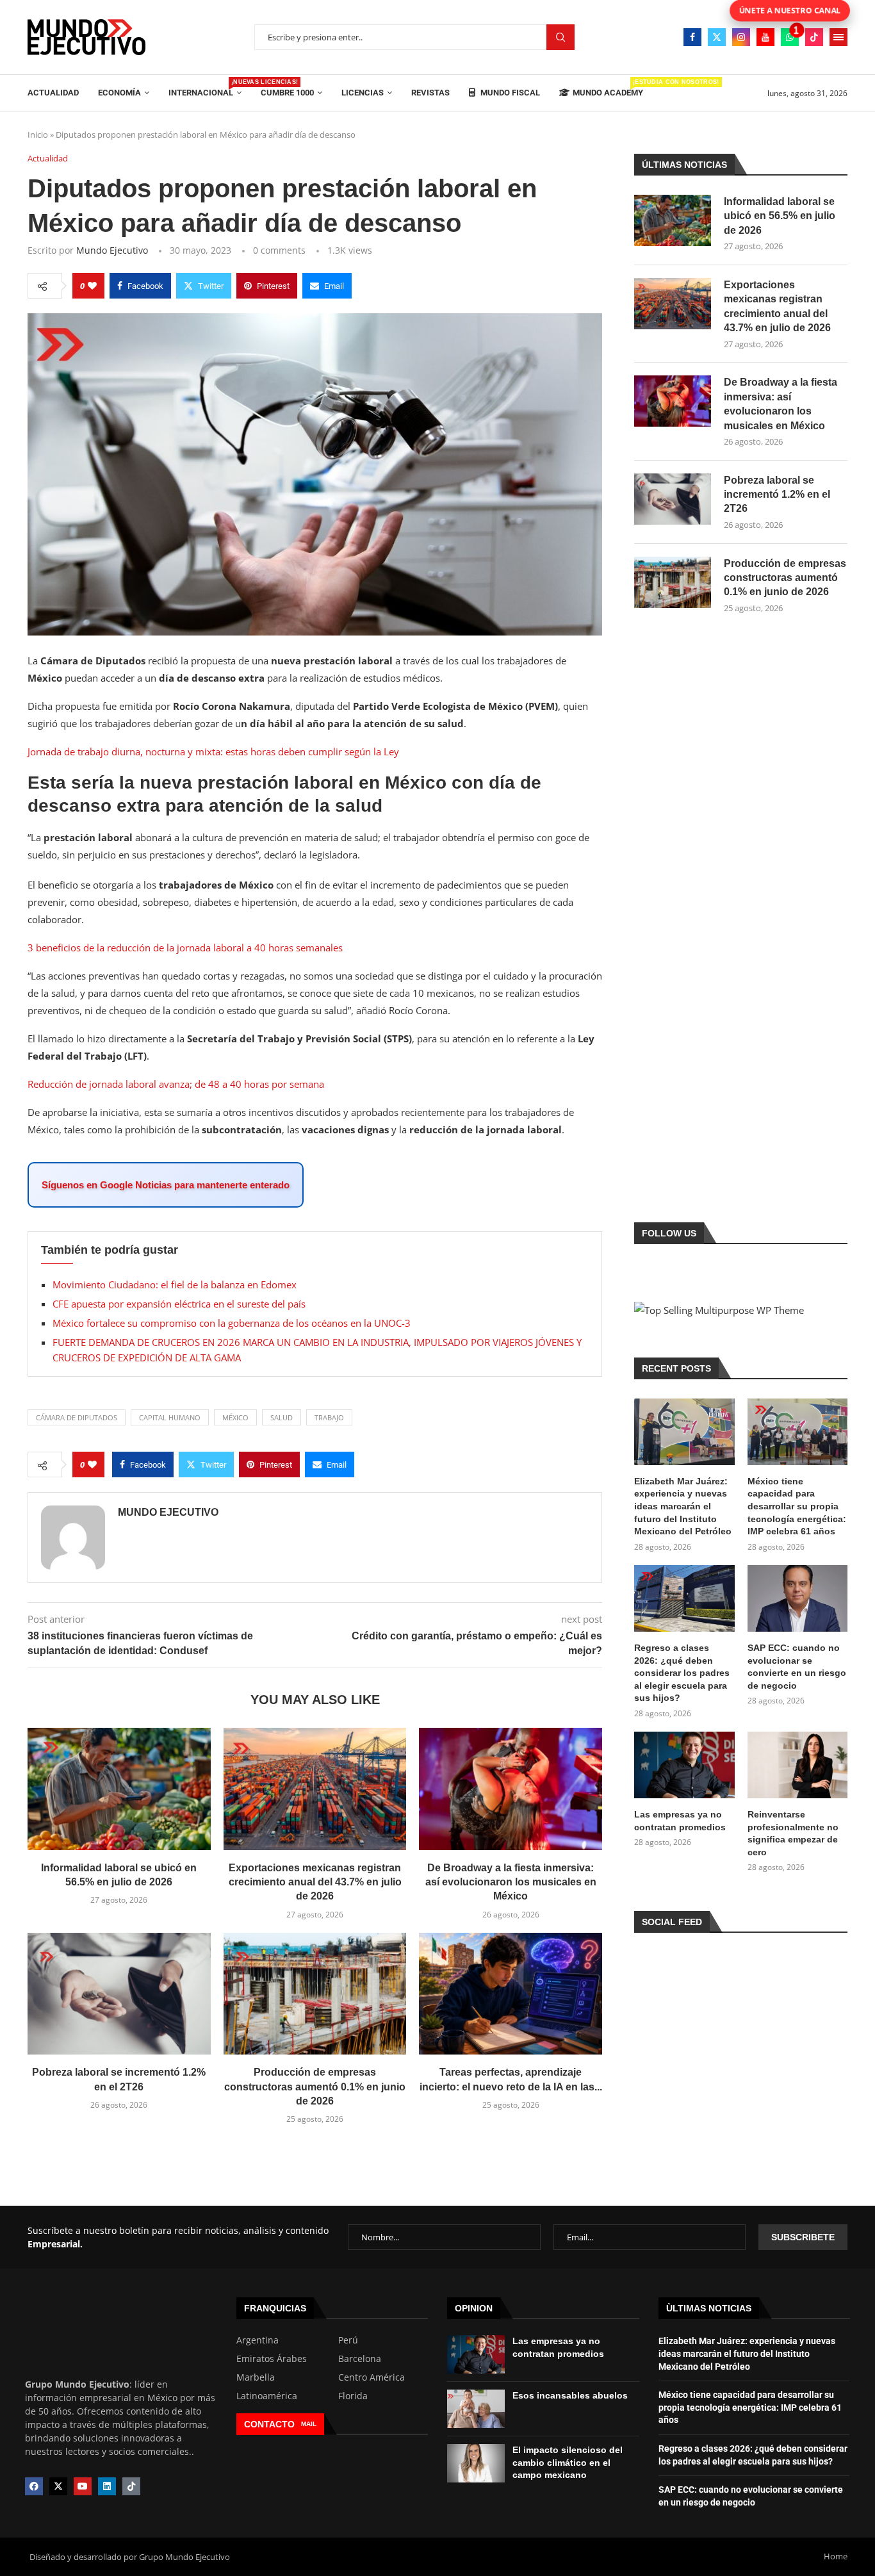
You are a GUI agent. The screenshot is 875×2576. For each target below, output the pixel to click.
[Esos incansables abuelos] (476, 2409)
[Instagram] (741, 37)
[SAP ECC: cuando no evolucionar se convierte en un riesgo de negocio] (797, 1598)
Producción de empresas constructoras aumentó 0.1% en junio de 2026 (315, 2087)
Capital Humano (170, 1417)
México (235, 1417)
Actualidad (53, 93)
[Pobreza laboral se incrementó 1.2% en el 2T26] (119, 1994)
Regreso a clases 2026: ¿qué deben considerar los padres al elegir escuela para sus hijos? (682, 1673)
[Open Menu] (838, 37)
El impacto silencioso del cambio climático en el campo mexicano (568, 2462)
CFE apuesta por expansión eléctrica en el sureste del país (179, 1304)
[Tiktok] (814, 37)
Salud (282, 1417)
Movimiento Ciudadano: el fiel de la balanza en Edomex (175, 1284)
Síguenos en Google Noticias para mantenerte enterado (166, 1185)
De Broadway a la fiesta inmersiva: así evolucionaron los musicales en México (511, 1882)
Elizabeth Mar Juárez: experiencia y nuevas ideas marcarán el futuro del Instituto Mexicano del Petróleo (683, 1506)
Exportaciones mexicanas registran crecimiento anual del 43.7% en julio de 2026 (315, 1882)
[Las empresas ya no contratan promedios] (684, 1765)
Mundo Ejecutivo (112, 250)
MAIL (309, 2424)
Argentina (258, 2340)
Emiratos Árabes (272, 2359)
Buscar (560, 37)
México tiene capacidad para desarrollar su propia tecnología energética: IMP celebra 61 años (797, 1506)
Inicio (38, 135)
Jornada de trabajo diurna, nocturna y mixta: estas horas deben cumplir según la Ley (213, 751)
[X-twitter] (58, 2486)
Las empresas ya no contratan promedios (680, 1821)
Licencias (363, 93)
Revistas (430, 93)
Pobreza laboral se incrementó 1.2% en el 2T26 (777, 495)
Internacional (205, 88)
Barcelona (360, 2359)
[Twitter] (717, 37)
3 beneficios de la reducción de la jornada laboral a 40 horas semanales (185, 948)
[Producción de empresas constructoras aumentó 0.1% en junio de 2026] (315, 1994)
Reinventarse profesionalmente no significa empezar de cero (793, 1833)
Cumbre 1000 (287, 93)
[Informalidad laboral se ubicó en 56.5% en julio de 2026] (119, 1789)
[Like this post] (92, 286)
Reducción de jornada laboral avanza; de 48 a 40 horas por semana (176, 1084)
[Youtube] (765, 37)
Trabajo (329, 1417)
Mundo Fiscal (509, 93)
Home (836, 2556)
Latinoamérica (267, 2396)
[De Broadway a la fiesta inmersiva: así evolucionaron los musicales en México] (511, 1789)
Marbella (256, 2377)
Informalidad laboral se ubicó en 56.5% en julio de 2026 (780, 216)
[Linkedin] (107, 2486)
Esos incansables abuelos (570, 2395)
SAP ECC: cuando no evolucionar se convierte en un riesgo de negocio (797, 1667)
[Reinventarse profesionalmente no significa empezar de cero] (797, 1765)
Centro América (372, 2377)
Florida (353, 2396)
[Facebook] (692, 37)
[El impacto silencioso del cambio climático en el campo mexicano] (476, 2463)
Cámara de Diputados (77, 1417)
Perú (348, 2340)
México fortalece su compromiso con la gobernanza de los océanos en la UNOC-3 (232, 1323)
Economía (119, 93)
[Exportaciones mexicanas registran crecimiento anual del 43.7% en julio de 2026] (315, 1789)
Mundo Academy (608, 88)
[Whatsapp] (790, 37)
